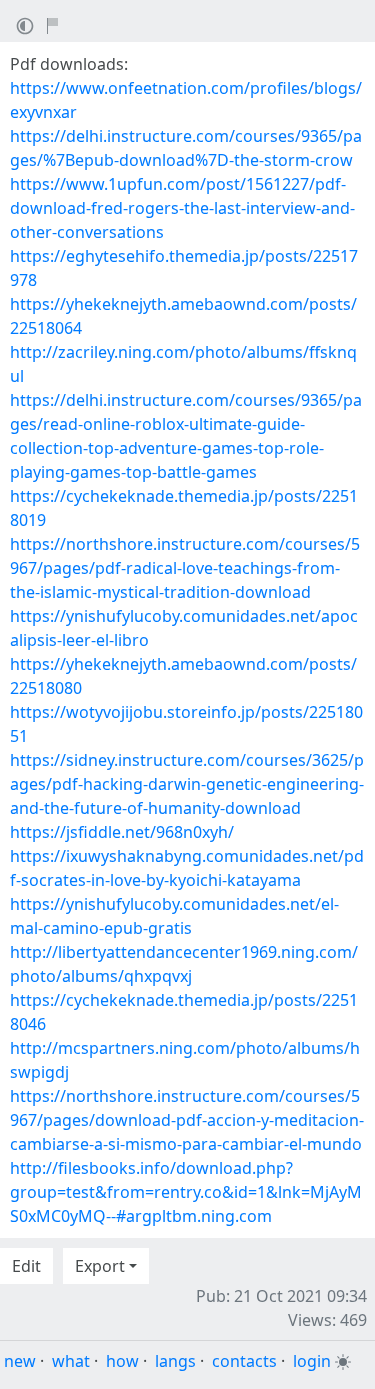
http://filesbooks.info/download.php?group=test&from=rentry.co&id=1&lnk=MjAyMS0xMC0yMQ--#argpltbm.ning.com (186, 1192)
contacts (244, 1361)
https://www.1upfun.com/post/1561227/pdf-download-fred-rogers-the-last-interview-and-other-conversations (182, 208)
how (122, 1361)
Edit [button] (26, 1266)
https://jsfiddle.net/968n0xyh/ (122, 832)
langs (175, 1361)
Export (100, 1266)
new (20, 1361)
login (312, 1361)
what (71, 1361)
